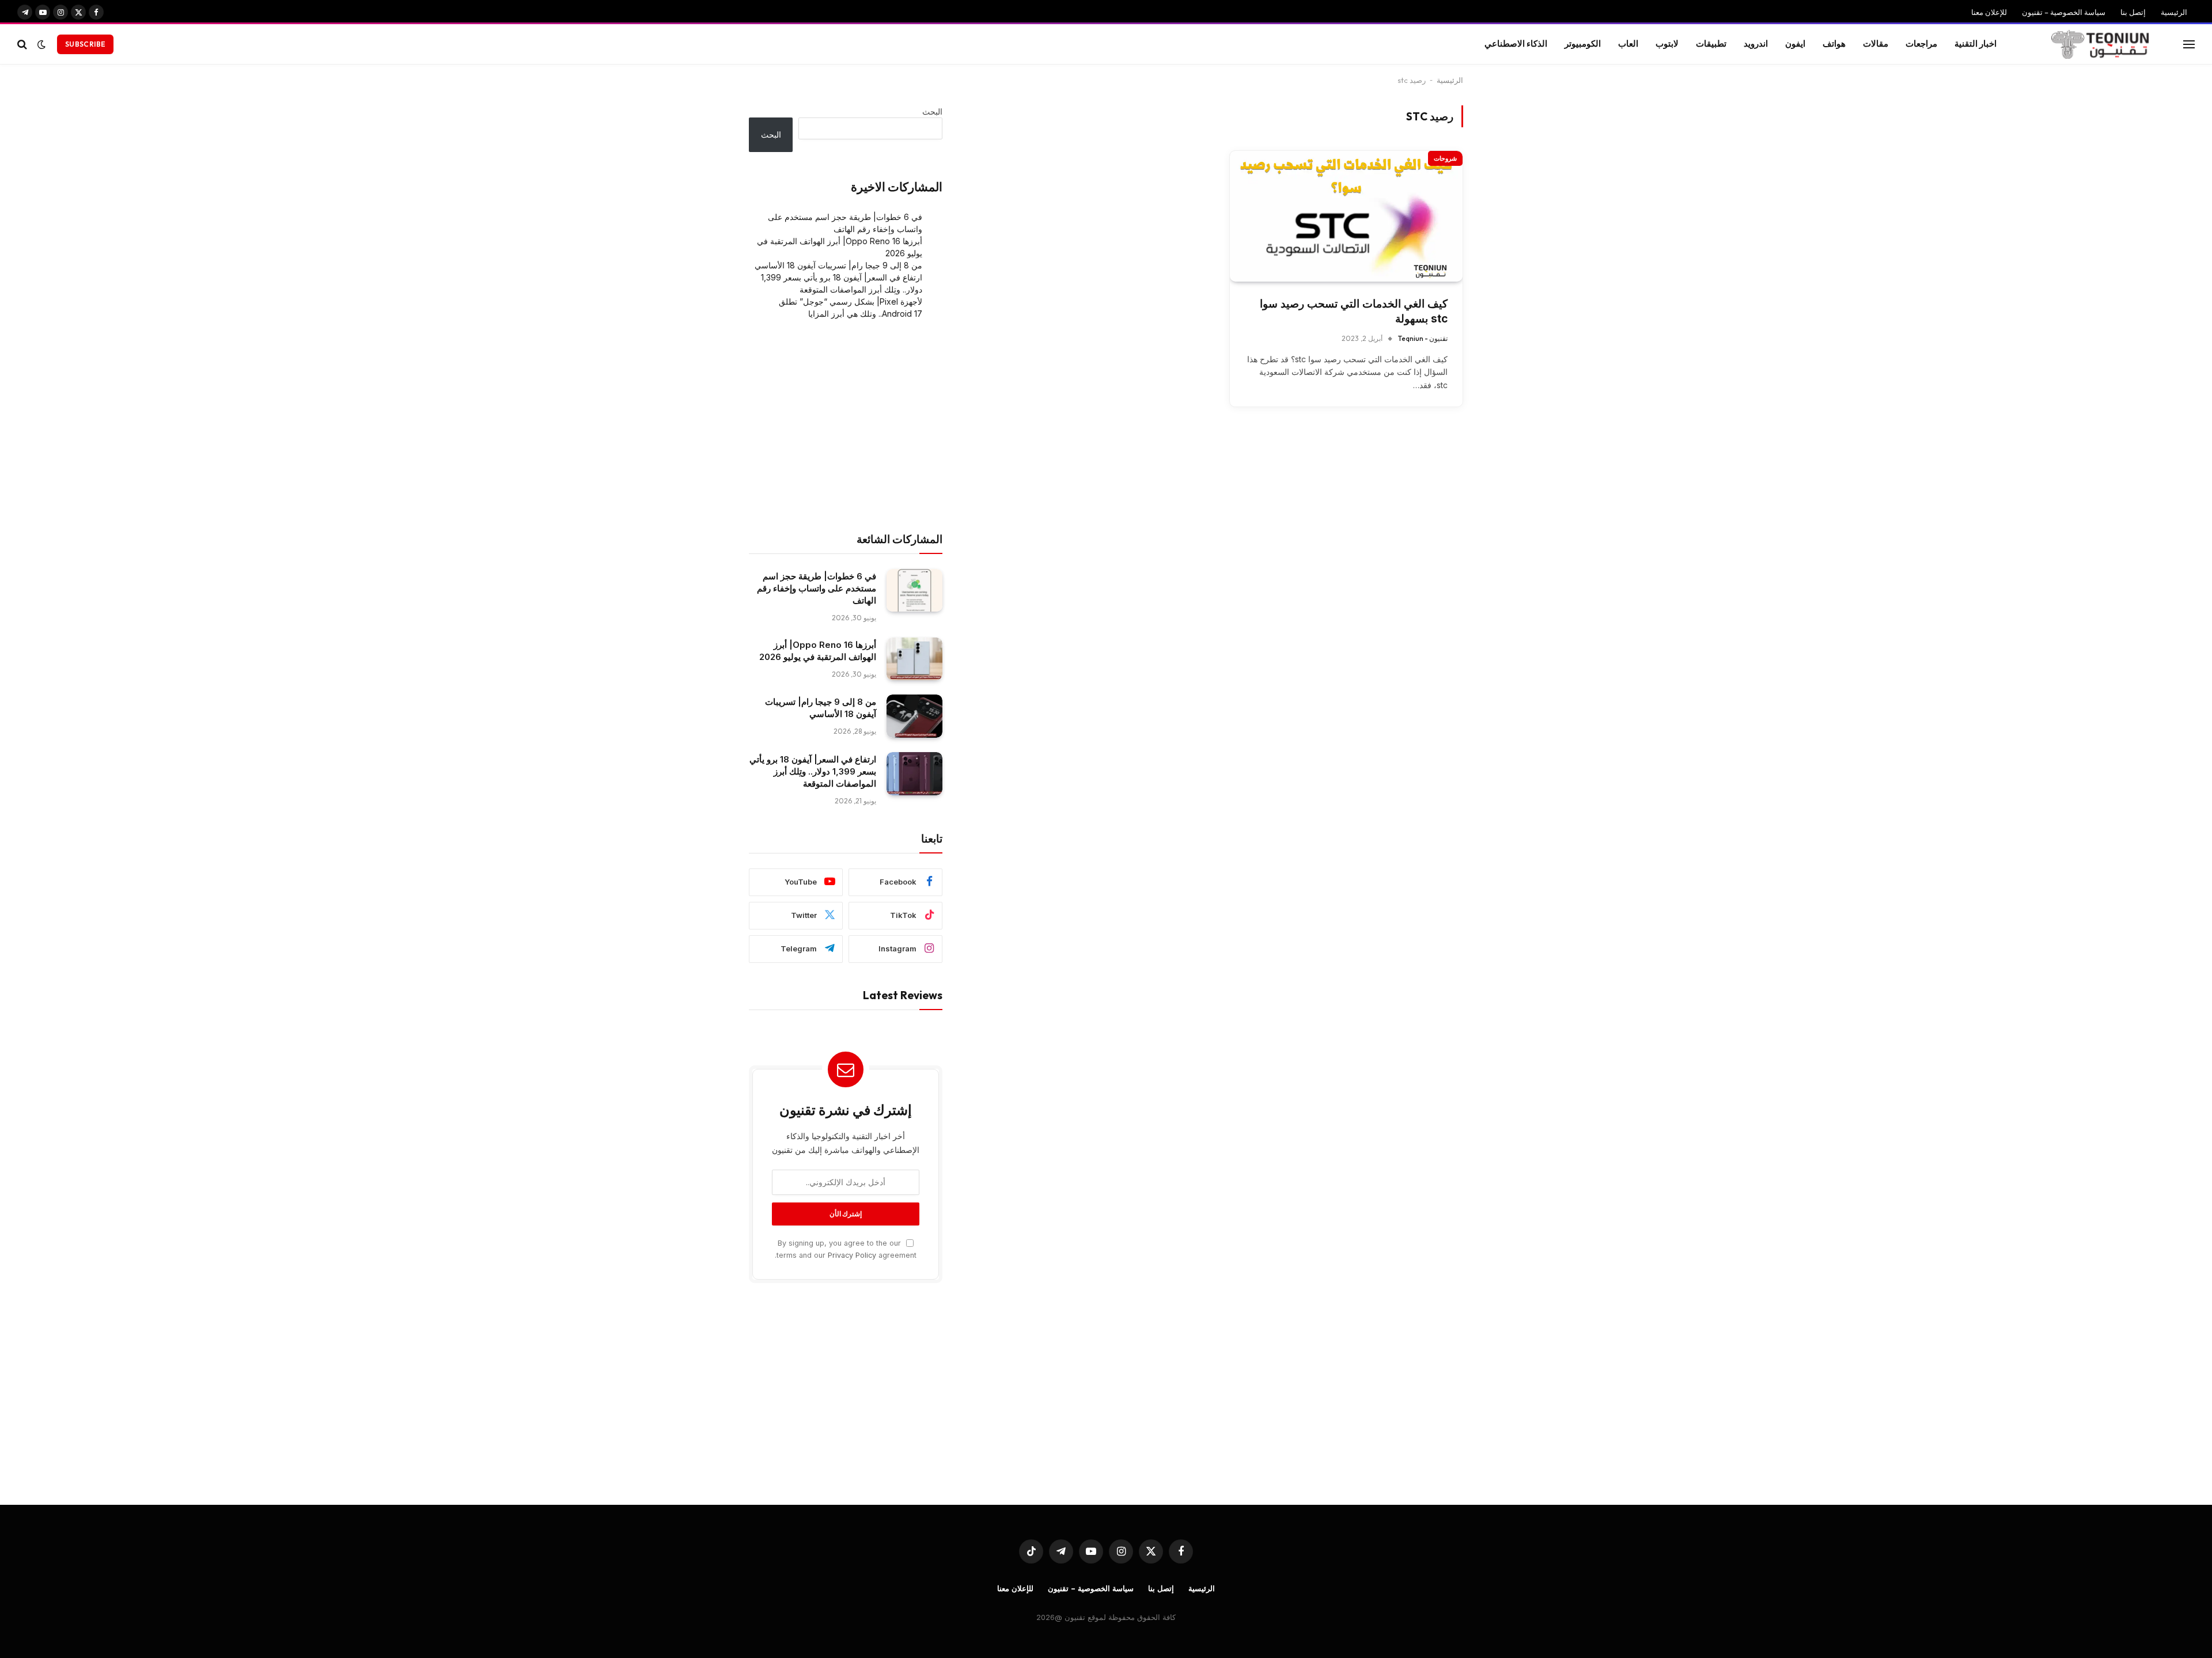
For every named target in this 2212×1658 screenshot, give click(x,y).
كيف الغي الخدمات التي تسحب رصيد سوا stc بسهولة (1354, 312)
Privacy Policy (852, 1255)
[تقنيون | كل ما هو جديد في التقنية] (2100, 44)
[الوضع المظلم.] (41, 44)
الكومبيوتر (1583, 43)
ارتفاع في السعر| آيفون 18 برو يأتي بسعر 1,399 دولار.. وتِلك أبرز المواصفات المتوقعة (813, 771)
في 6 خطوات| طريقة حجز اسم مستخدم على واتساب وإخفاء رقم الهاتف (817, 588)
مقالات (1876, 43)
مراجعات (1921, 43)
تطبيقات (1711, 43)
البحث (932, 111)
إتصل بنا (2133, 12)
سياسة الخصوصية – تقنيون (2064, 12)
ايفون (1795, 43)
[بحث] (23, 44)
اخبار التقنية (1976, 43)
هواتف (1834, 43)
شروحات (1445, 158)
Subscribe (85, 44)
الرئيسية (2174, 12)
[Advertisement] (846, 426)
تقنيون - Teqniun (1423, 338)
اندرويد (1756, 43)
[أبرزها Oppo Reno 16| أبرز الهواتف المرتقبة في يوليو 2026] (914, 659)
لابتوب (1667, 43)
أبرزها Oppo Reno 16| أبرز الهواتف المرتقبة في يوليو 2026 (818, 651)
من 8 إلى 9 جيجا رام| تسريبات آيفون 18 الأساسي (838, 265)
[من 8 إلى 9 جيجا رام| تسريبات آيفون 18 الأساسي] (914, 716)
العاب (1628, 43)
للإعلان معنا (1989, 12)
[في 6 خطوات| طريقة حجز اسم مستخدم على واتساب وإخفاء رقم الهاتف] (914, 591)
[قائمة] (2189, 44)
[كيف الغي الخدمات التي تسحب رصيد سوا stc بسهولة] (1346, 216)
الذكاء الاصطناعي (1516, 43)
